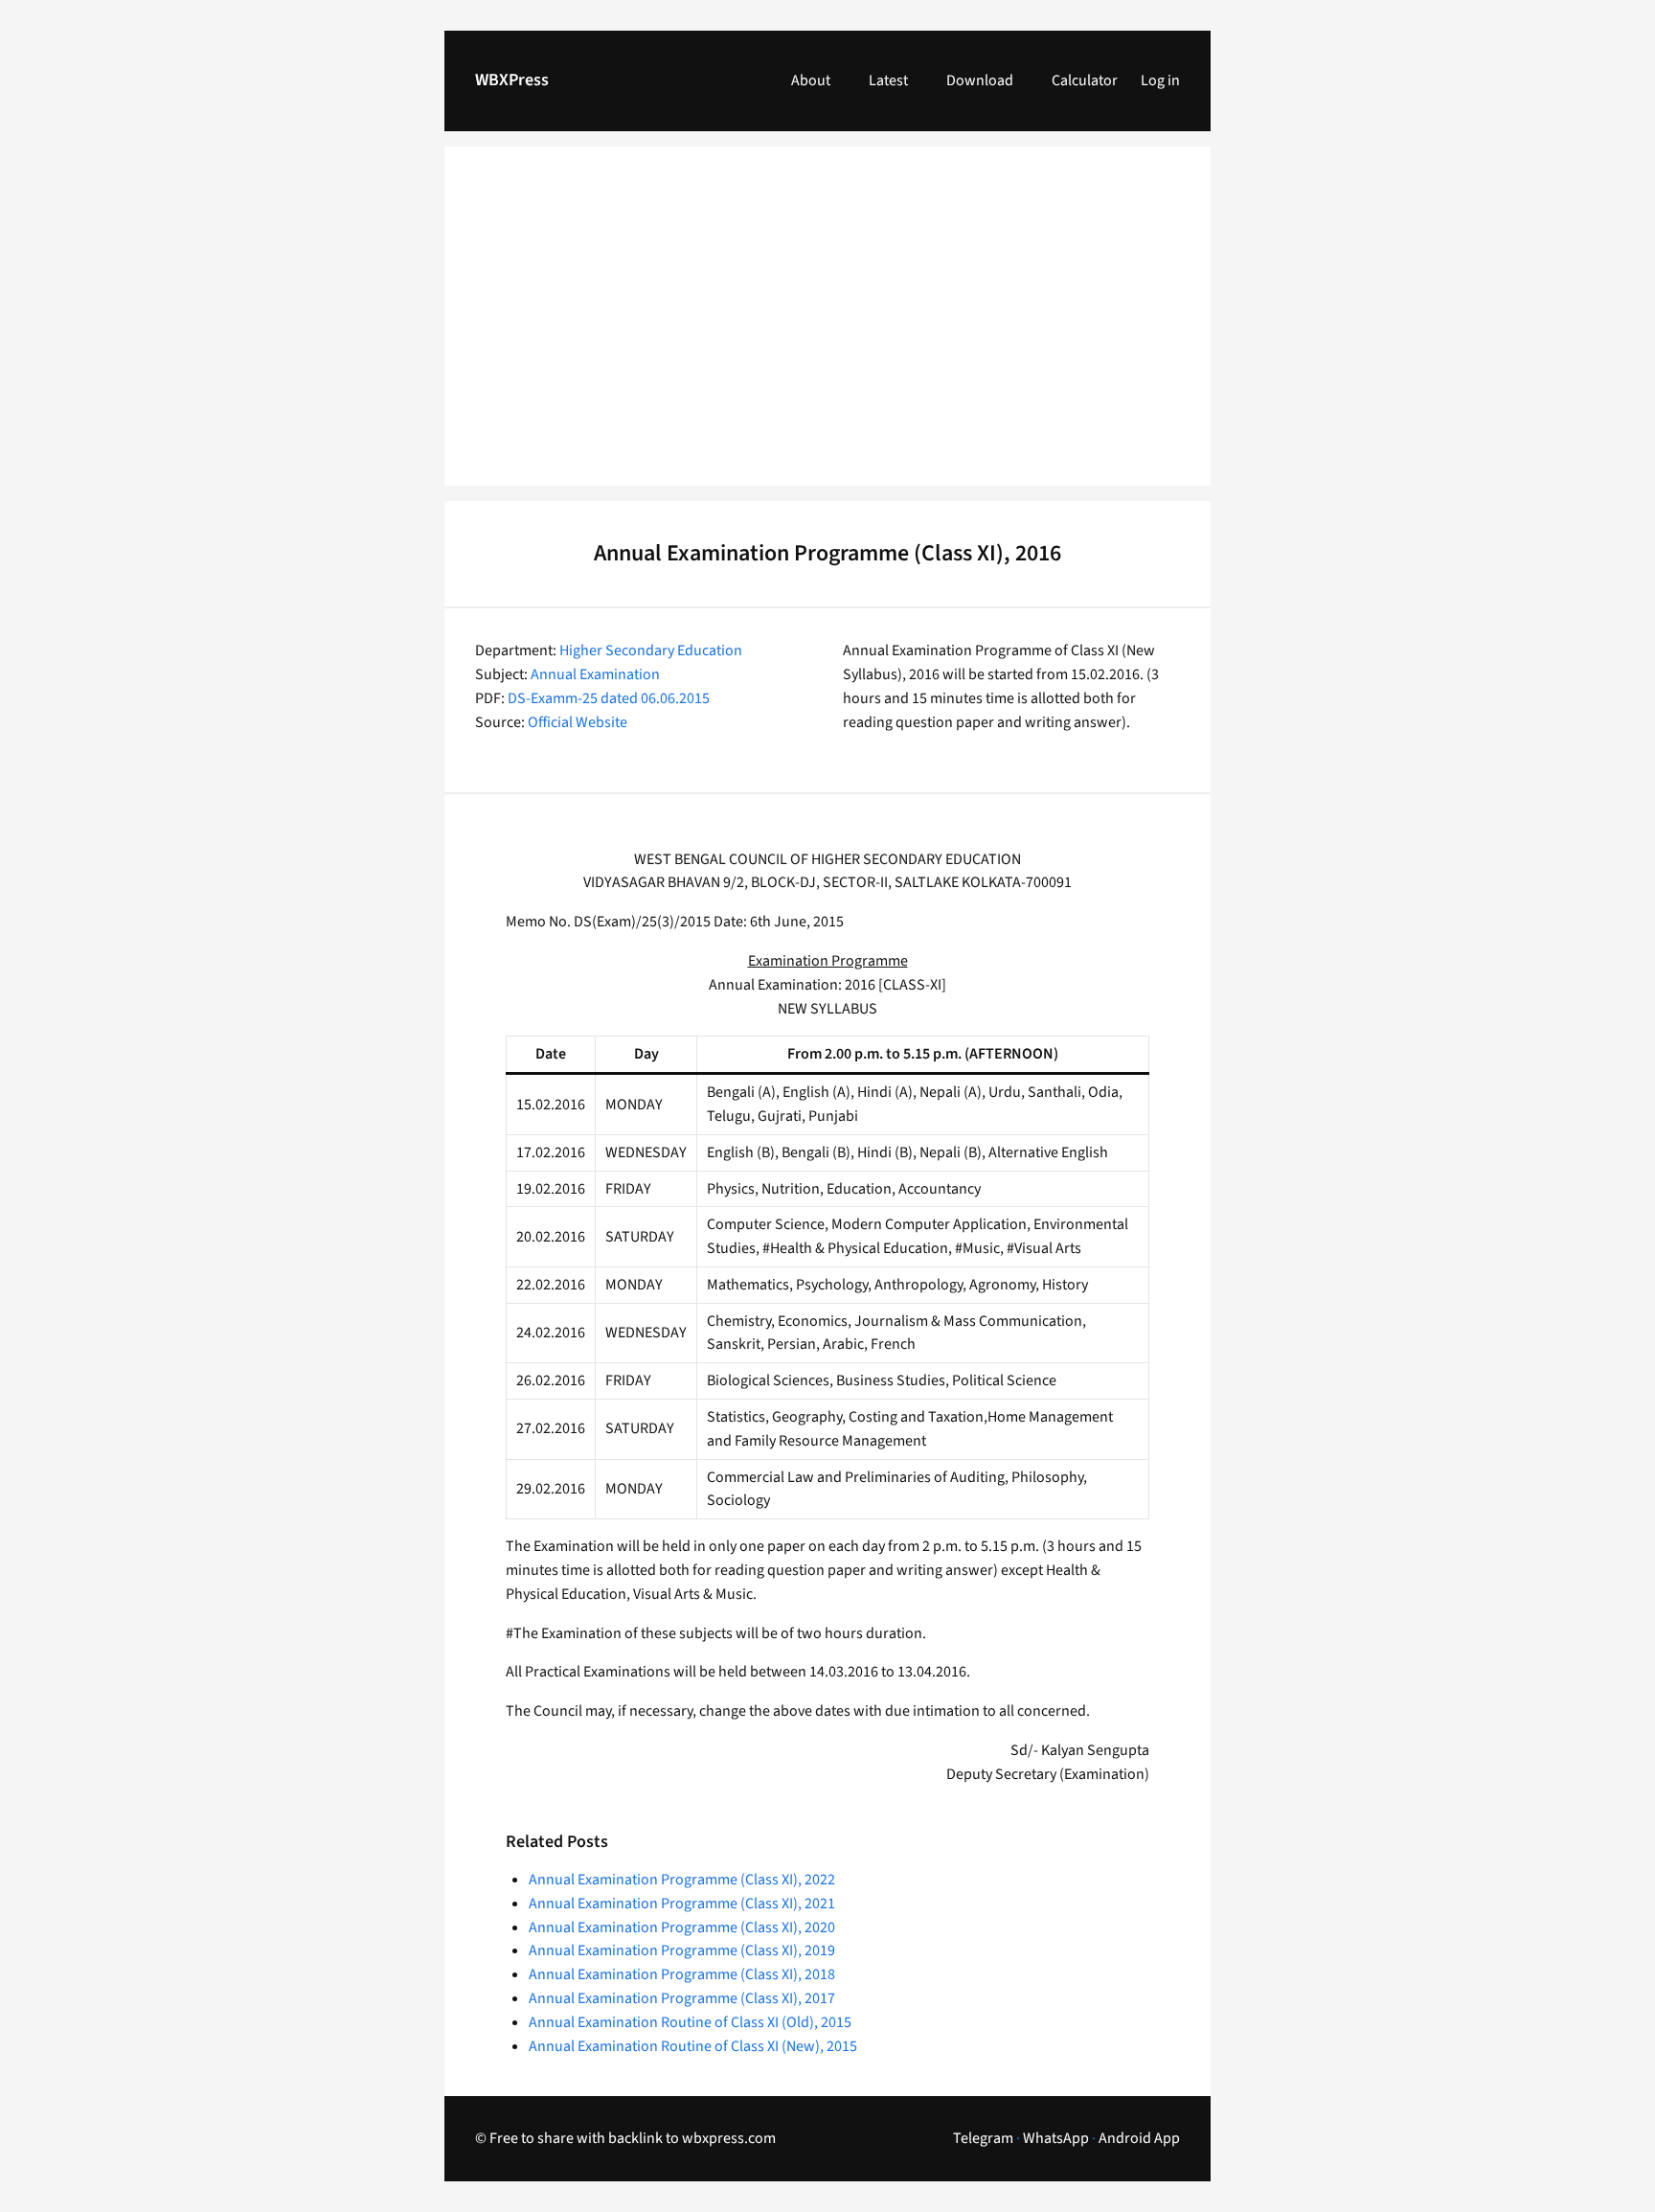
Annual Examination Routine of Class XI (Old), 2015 (690, 2022)
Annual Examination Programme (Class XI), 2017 (682, 1998)
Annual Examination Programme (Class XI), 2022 (682, 1880)
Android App (1139, 2138)
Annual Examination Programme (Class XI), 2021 (682, 1904)
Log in (1160, 80)
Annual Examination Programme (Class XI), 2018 (682, 1974)
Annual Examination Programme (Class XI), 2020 (682, 1927)
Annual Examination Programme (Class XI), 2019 (682, 1950)
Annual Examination (595, 674)
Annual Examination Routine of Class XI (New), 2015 (693, 2046)
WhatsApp (1056, 2138)
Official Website (578, 722)
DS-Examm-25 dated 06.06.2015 (609, 698)
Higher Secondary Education (651, 650)
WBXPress (512, 80)
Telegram (983, 2138)
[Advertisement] (827, 328)
